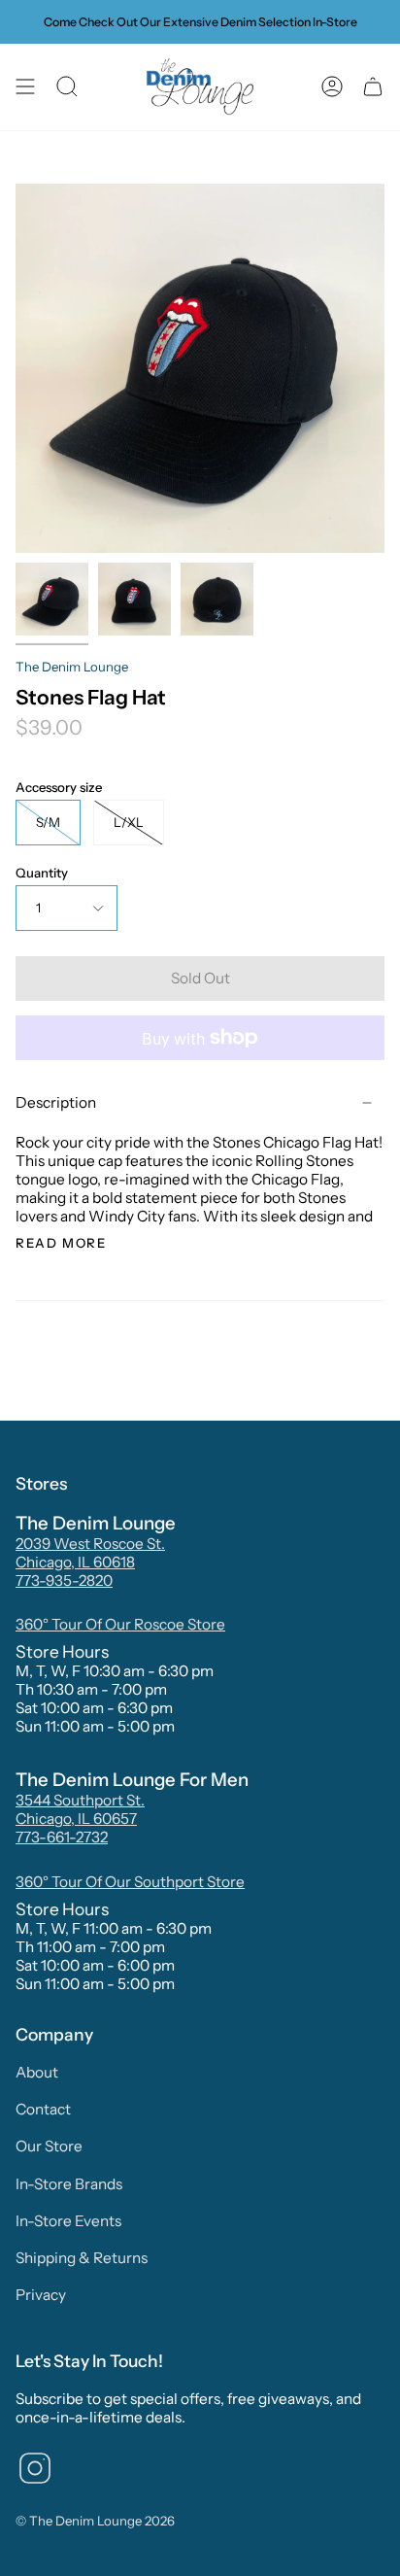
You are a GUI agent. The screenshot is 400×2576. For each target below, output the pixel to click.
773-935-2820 (64, 1580)
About (37, 2072)
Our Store (49, 2146)
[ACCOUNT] (332, 87)
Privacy (41, 2295)
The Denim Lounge (72, 667)
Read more (61, 1243)
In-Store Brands (69, 2184)
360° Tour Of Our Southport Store (130, 1882)
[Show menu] (25, 87)
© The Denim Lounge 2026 (95, 2521)
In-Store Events (68, 2221)
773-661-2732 (62, 1837)
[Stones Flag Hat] (52, 599)
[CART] (373, 87)
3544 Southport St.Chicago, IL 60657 (80, 1809)
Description (56, 1102)
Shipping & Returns (82, 2258)
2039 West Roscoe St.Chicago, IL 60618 (90, 1553)
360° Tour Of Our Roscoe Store (120, 1624)
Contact (43, 2109)
